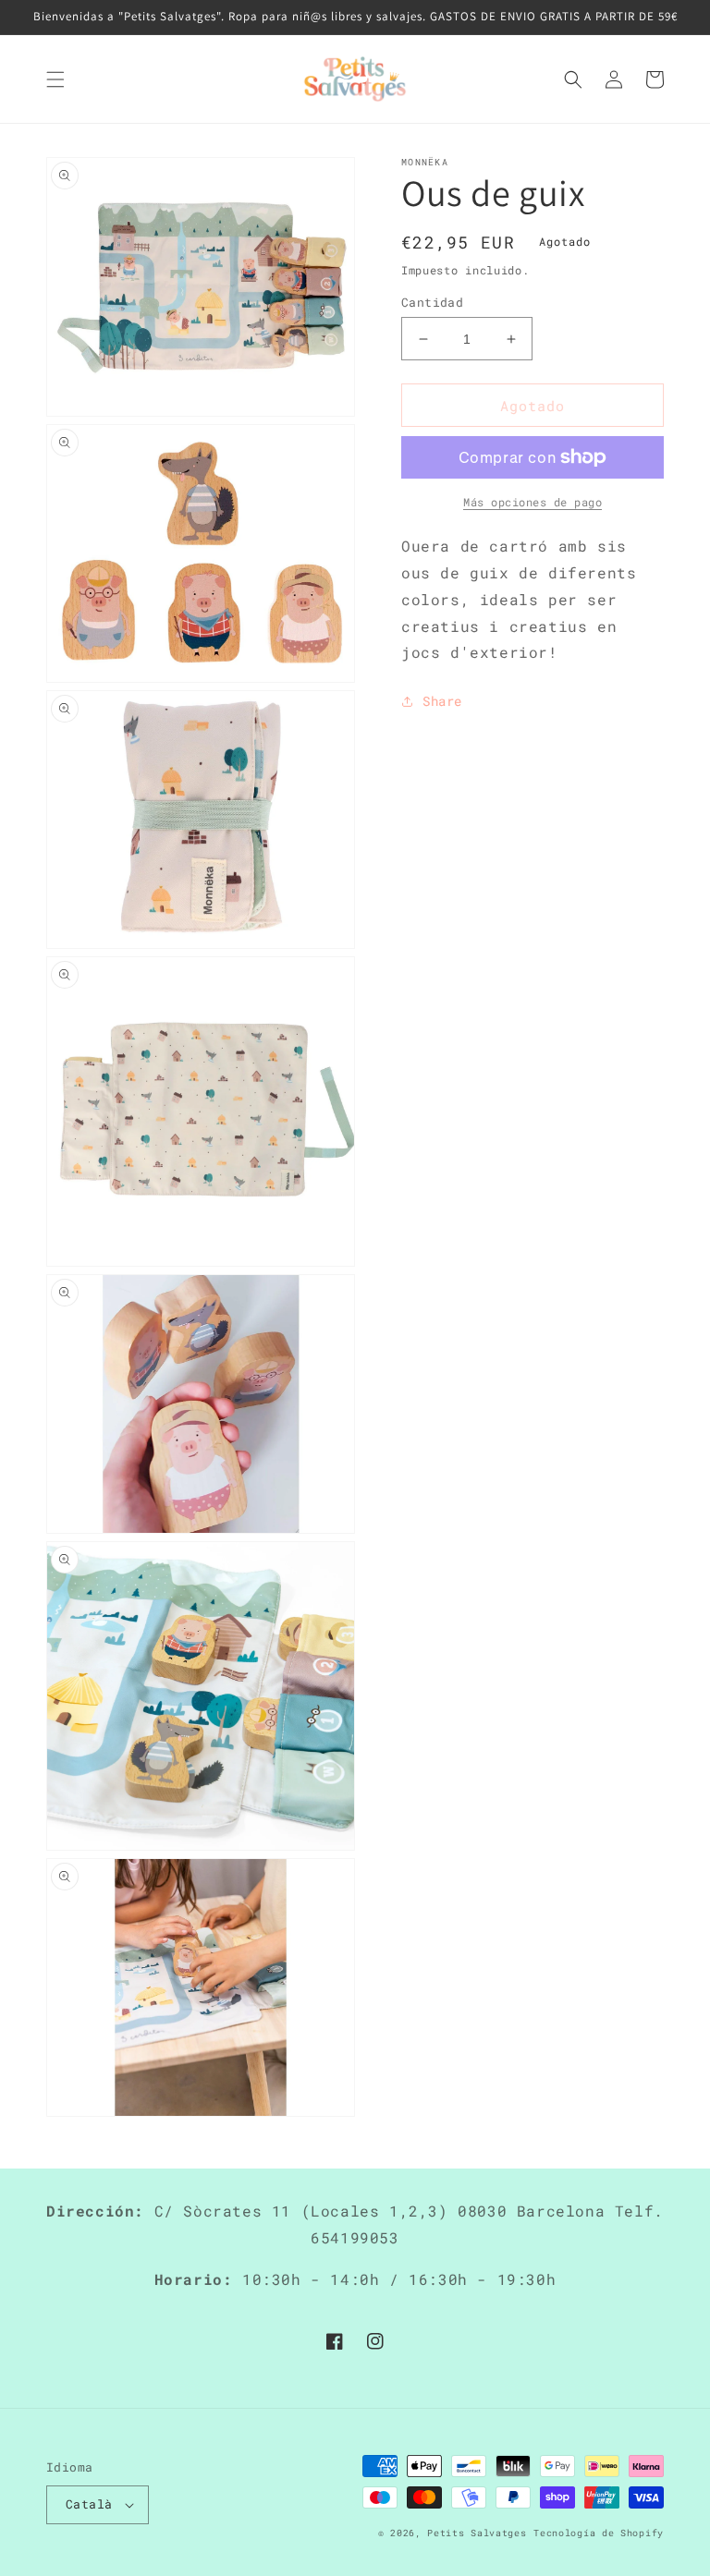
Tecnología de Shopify (599, 2533)
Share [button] (442, 701)
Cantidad (432, 302)
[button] (55, 79)
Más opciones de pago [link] (532, 502)
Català (89, 2504)
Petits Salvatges (477, 2533)
